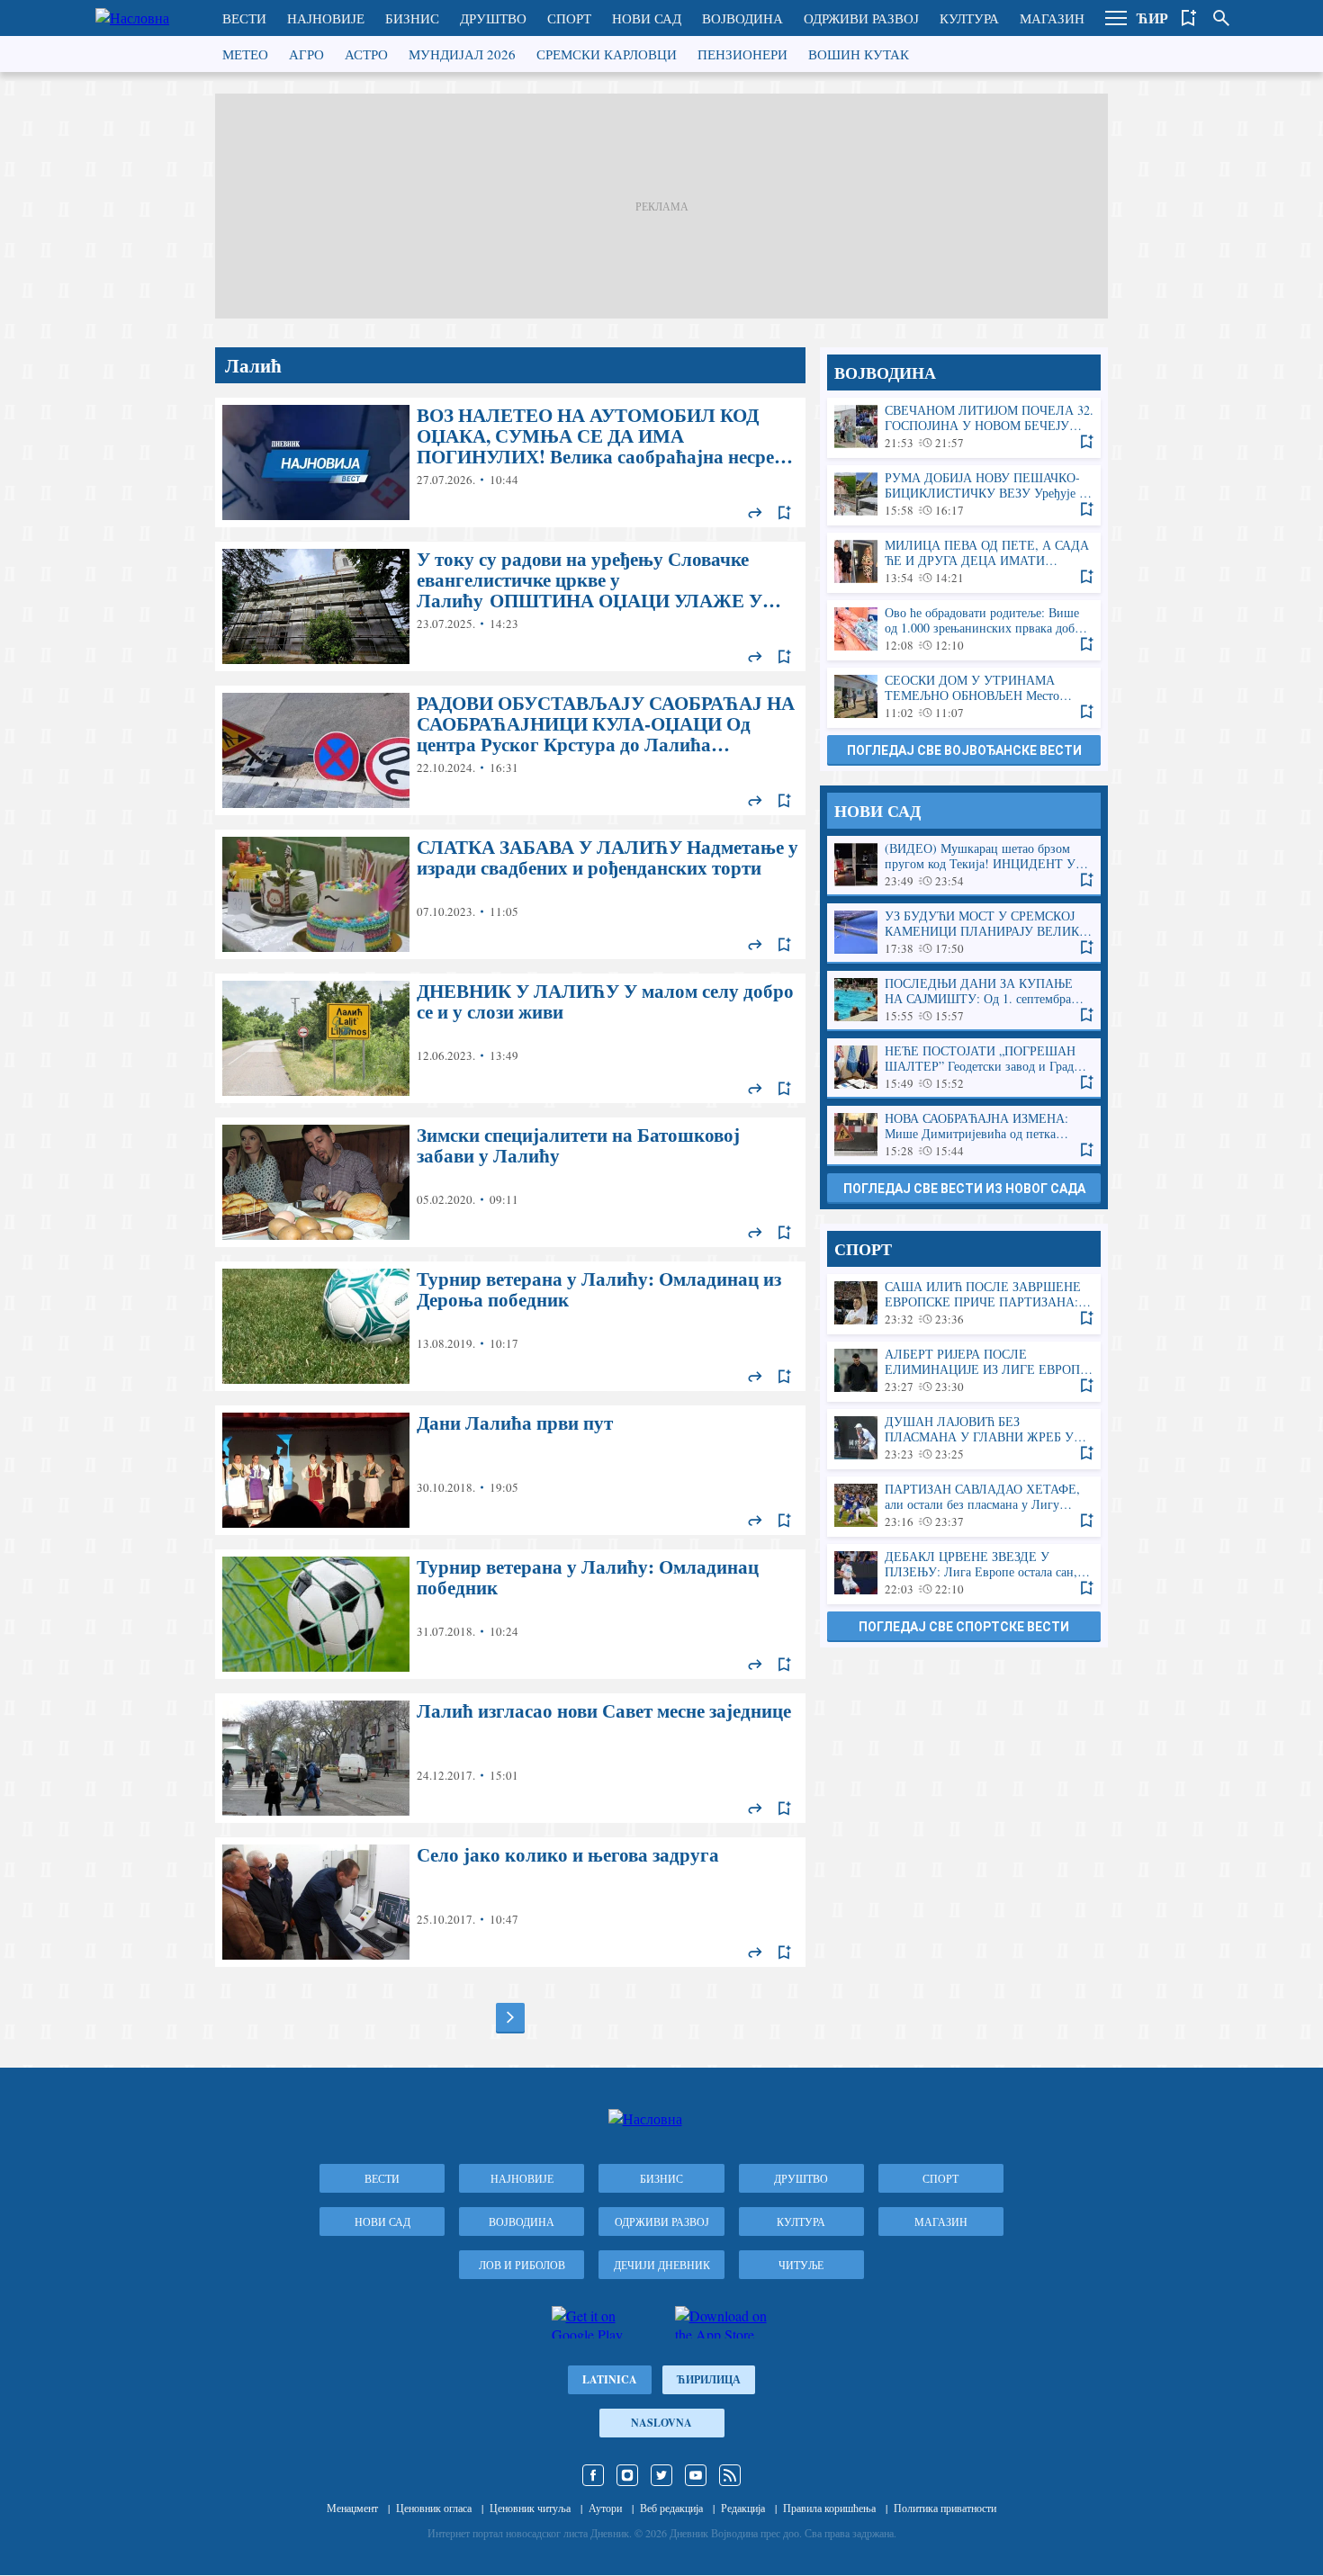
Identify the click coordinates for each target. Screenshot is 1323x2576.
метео (245, 54)
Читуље (801, 2265)
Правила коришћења (829, 2508)
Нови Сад (647, 18)
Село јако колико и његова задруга (510, 1902)
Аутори (605, 2508)
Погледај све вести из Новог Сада (964, 1189)
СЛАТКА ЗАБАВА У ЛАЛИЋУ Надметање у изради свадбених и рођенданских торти (510, 894)
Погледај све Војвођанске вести (964, 750)
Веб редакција (671, 2508)
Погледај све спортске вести (964, 1627)
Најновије (326, 18)
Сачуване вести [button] (1189, 18)
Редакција (743, 2508)
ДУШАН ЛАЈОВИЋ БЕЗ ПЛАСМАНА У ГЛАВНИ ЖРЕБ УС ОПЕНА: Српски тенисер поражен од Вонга (964, 1438)
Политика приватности (945, 2508)
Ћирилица (709, 2379)
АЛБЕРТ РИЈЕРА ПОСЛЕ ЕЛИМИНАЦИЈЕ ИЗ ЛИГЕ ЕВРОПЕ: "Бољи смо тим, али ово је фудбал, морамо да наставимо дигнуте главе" (964, 1371)
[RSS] (730, 2475)
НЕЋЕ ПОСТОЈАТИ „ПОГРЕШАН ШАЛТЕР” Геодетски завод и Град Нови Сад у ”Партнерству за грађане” (964, 1068)
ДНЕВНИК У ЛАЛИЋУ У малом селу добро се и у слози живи (510, 1038)
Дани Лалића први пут (510, 1470)
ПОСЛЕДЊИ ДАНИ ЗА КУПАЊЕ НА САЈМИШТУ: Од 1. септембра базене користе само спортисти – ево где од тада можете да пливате (964, 1000)
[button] (1116, 18)
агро (306, 54)
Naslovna (661, 2423)
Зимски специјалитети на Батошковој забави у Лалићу (510, 1182)
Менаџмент (352, 2508)
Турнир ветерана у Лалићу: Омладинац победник (510, 1614)
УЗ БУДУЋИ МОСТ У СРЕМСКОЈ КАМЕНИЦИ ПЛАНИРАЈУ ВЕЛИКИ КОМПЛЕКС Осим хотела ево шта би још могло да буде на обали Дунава (964, 933)
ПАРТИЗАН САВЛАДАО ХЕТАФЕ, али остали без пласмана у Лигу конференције (964, 1506)
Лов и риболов (522, 2265)
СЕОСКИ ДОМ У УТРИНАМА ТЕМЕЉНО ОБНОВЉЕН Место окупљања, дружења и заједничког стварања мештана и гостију (964, 697)
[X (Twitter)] (661, 2475)
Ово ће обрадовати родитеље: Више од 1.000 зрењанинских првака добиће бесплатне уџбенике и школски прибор (964, 629)
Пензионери (742, 54)
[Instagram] (627, 2475)
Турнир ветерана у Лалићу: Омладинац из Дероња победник (510, 1326)
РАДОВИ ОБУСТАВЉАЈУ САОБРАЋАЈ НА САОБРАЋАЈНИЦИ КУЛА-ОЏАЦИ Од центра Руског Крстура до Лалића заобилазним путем (510, 750)
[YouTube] (696, 2475)
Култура (969, 18)
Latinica (610, 2379)
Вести (244, 18)
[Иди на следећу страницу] (510, 2017)
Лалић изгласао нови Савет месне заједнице (510, 1758)
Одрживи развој (861, 18)
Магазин (1052, 18)
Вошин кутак (859, 54)
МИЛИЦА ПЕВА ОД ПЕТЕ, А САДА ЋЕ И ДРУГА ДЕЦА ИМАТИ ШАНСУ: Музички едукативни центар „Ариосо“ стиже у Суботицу (964, 562)
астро (366, 54)
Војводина (742, 18)
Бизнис (412, 18)
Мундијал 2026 (462, 54)
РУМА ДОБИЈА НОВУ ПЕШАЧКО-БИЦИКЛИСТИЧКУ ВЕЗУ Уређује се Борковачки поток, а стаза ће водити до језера (964, 494)
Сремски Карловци (607, 54)
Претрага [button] (1221, 18)
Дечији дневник (662, 2265)
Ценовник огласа (434, 2508)
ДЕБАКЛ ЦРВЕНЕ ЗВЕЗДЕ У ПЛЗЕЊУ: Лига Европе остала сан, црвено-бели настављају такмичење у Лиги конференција (964, 1573)
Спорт (569, 18)
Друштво (493, 18)
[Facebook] (593, 2475)
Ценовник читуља (530, 2508)
